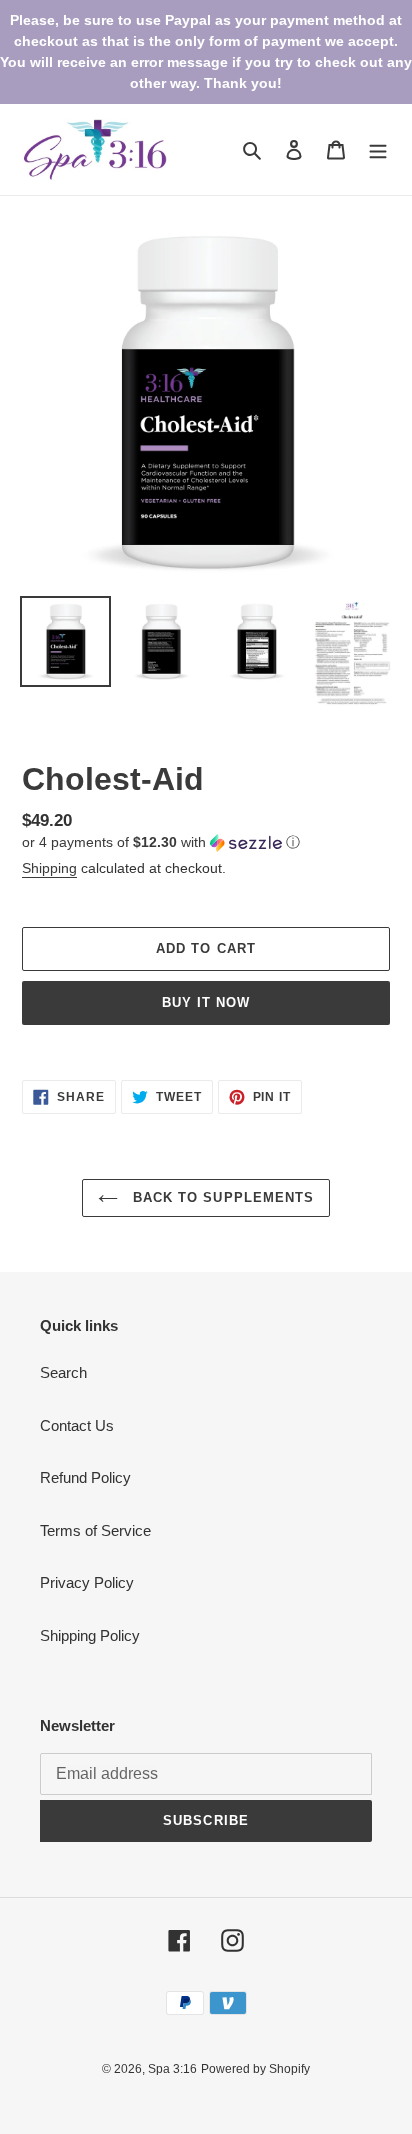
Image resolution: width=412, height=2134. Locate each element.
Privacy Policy (87, 1582)
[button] (161, 842)
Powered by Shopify (255, 2069)
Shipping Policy (90, 1635)
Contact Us (77, 1425)
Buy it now (206, 1002)
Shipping (49, 868)
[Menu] (378, 149)
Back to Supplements (221, 1197)
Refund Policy (85, 1477)
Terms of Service (95, 1530)
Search (63, 1372)
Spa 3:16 (172, 2069)
